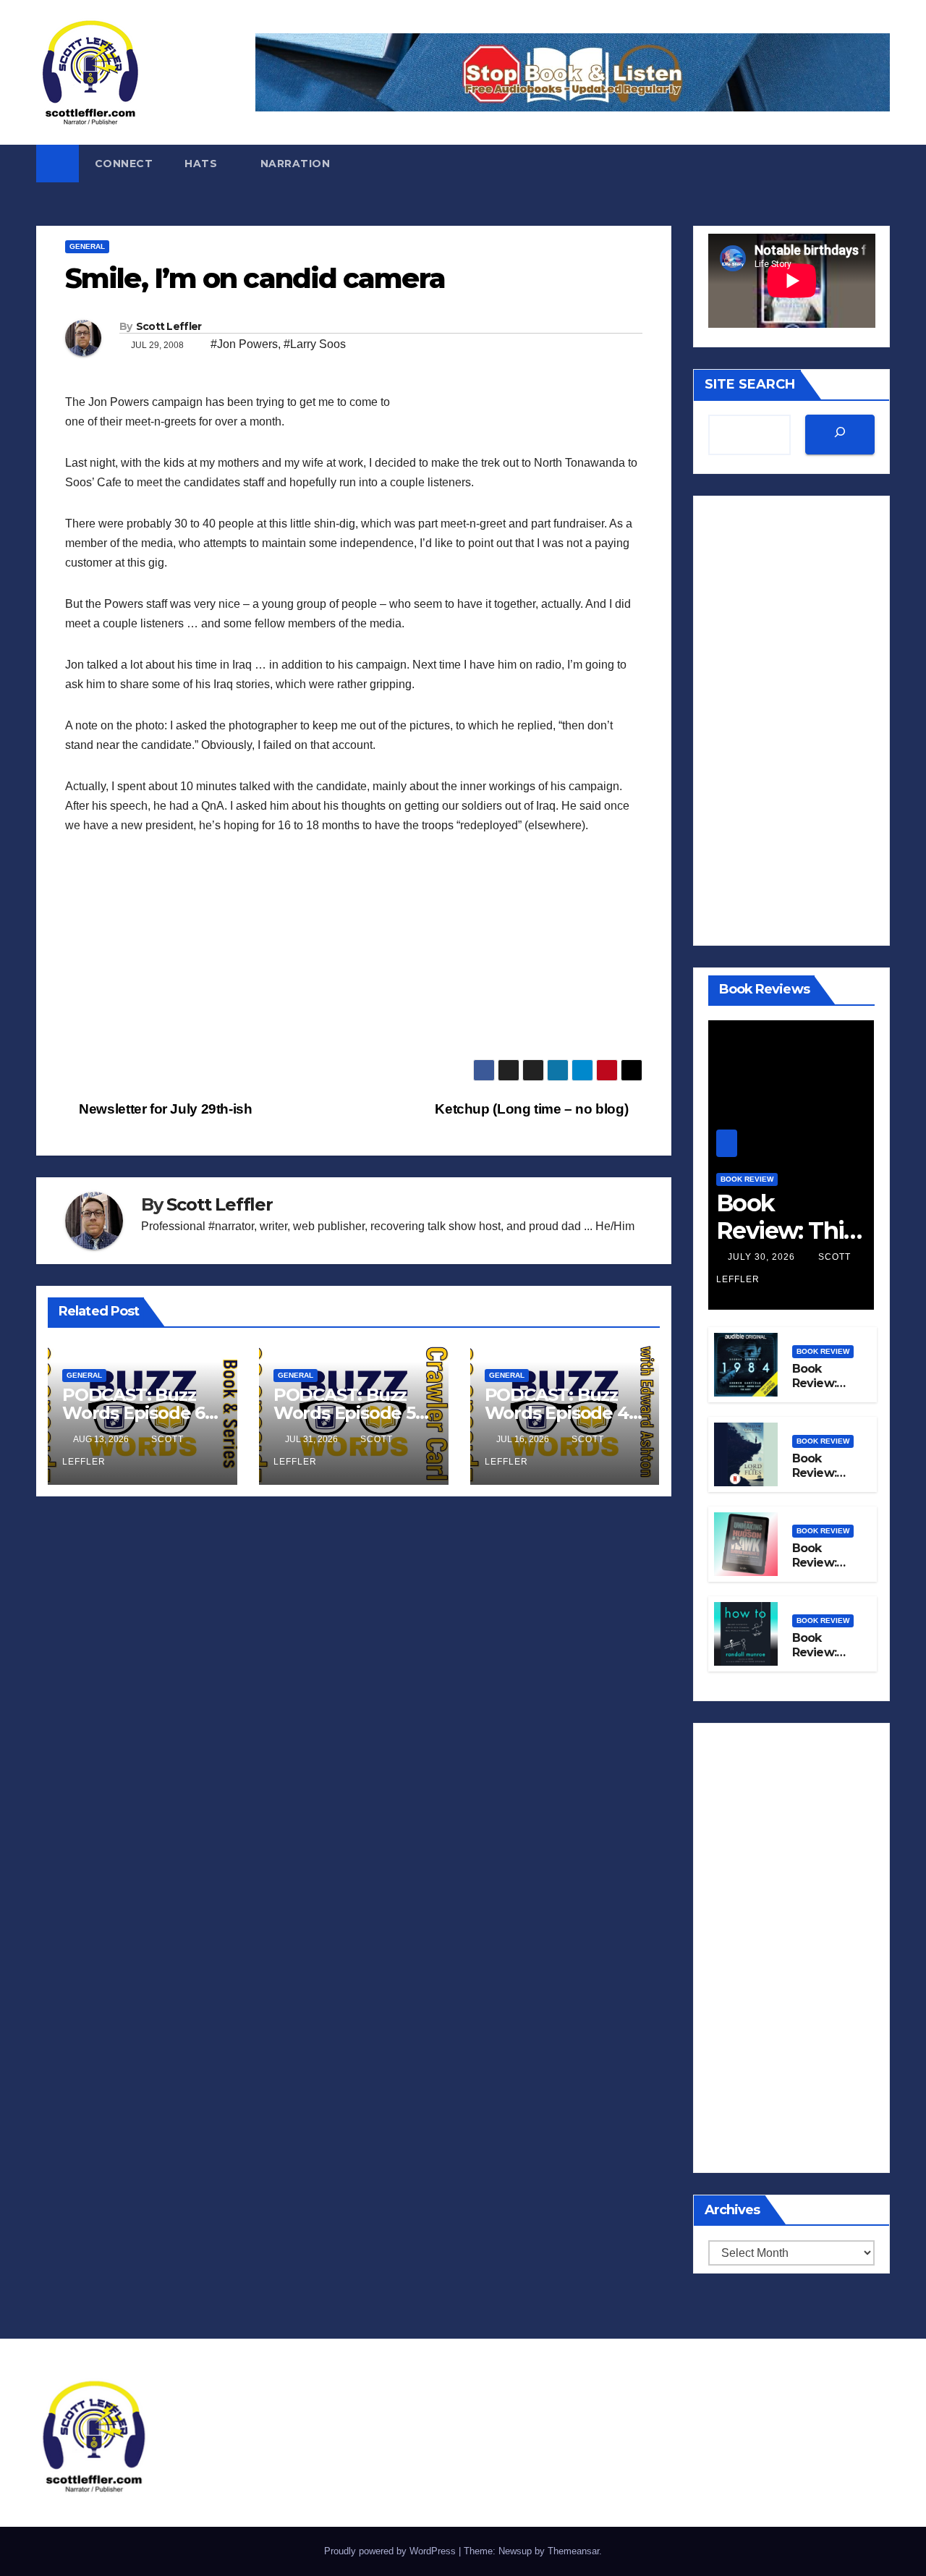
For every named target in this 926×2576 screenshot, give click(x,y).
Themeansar (573, 2551)
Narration (296, 164)
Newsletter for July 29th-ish (164, 1109)
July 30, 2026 (763, 1257)
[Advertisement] (354, 958)
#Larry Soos (315, 344)
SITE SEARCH (750, 384)
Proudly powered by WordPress (391, 2551)
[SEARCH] (840, 435)
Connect (124, 164)
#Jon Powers (244, 344)
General (87, 246)
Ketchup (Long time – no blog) (533, 1109)
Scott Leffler (169, 326)
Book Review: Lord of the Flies (816, 1481)
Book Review (747, 1179)
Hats (203, 164)
